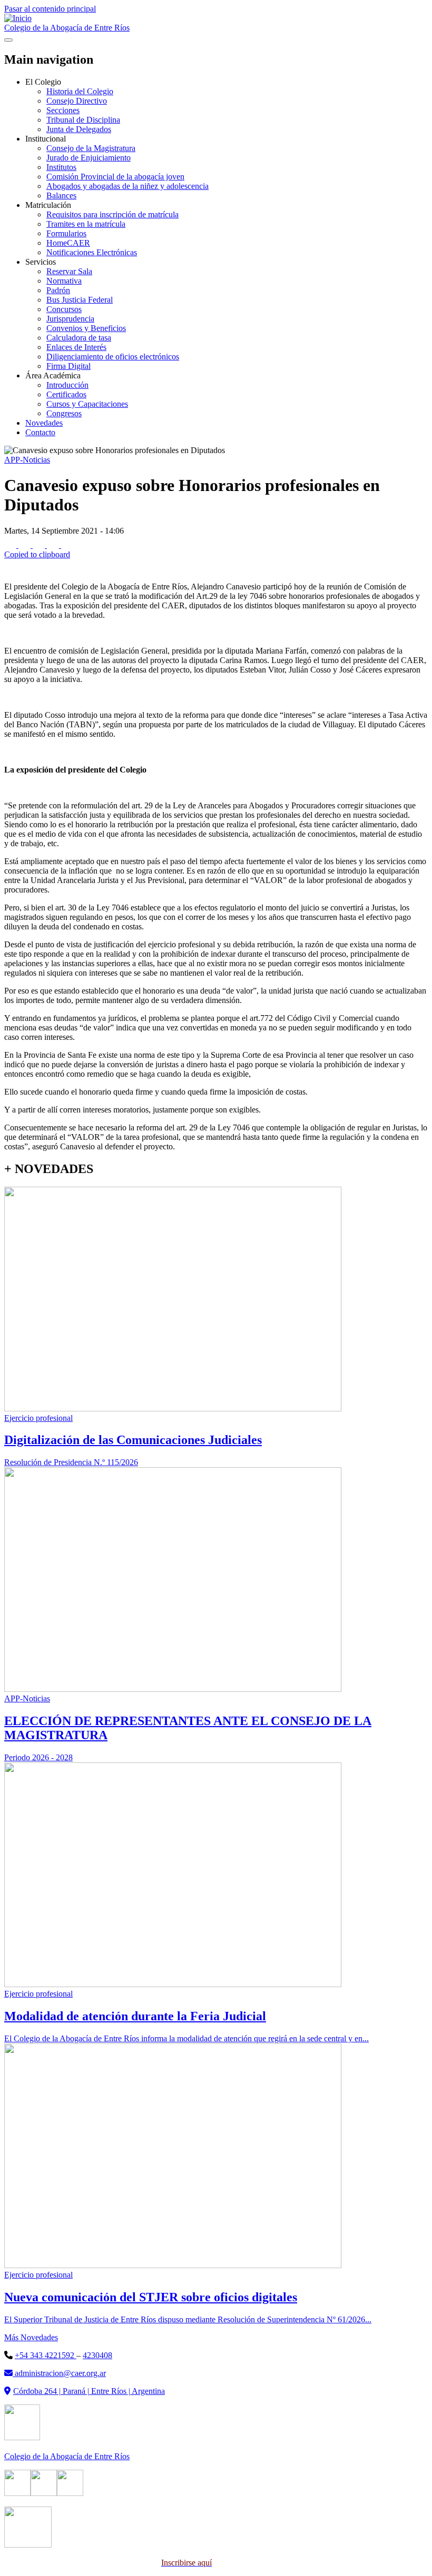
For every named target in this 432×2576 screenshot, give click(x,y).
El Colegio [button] (43, 82)
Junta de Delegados (79, 129)
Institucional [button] (46, 139)
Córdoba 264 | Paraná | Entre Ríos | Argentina (89, 2391)
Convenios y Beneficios (86, 328)
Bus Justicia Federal (80, 300)
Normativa (64, 281)
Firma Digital (68, 366)
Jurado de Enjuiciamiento (89, 158)
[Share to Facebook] (11, 545)
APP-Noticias (27, 460)
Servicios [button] (41, 262)
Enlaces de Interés (76, 347)
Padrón (58, 290)
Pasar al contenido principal (50, 9)
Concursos (64, 309)
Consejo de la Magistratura (91, 148)
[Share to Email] (54, 545)
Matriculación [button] (48, 205)
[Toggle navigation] (8, 40)
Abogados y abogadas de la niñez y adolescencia (127, 186)
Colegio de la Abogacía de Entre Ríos (67, 28)
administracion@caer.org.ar (59, 2373)
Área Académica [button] (53, 375)
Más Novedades (31, 2337)
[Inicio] (18, 18)
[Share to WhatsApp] (40, 545)
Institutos (61, 167)
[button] (216, 550)
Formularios (66, 233)
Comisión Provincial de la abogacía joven (115, 177)
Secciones (63, 110)
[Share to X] (26, 545)
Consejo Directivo (77, 101)
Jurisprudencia (70, 319)
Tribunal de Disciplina (83, 120)
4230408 (97, 2355)
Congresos (64, 413)
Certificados (66, 394)
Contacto (40, 432)
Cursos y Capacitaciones (87, 404)
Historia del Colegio (80, 91)
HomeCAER (68, 243)
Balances (61, 196)
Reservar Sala (69, 271)
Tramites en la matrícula (86, 224)
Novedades (44, 423)
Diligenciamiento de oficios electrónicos (113, 357)
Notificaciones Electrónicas (92, 252)
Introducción (67, 385)
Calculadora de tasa (79, 338)
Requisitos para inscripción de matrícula (112, 214)
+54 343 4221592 (46, 2355)
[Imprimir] (10, 569)
